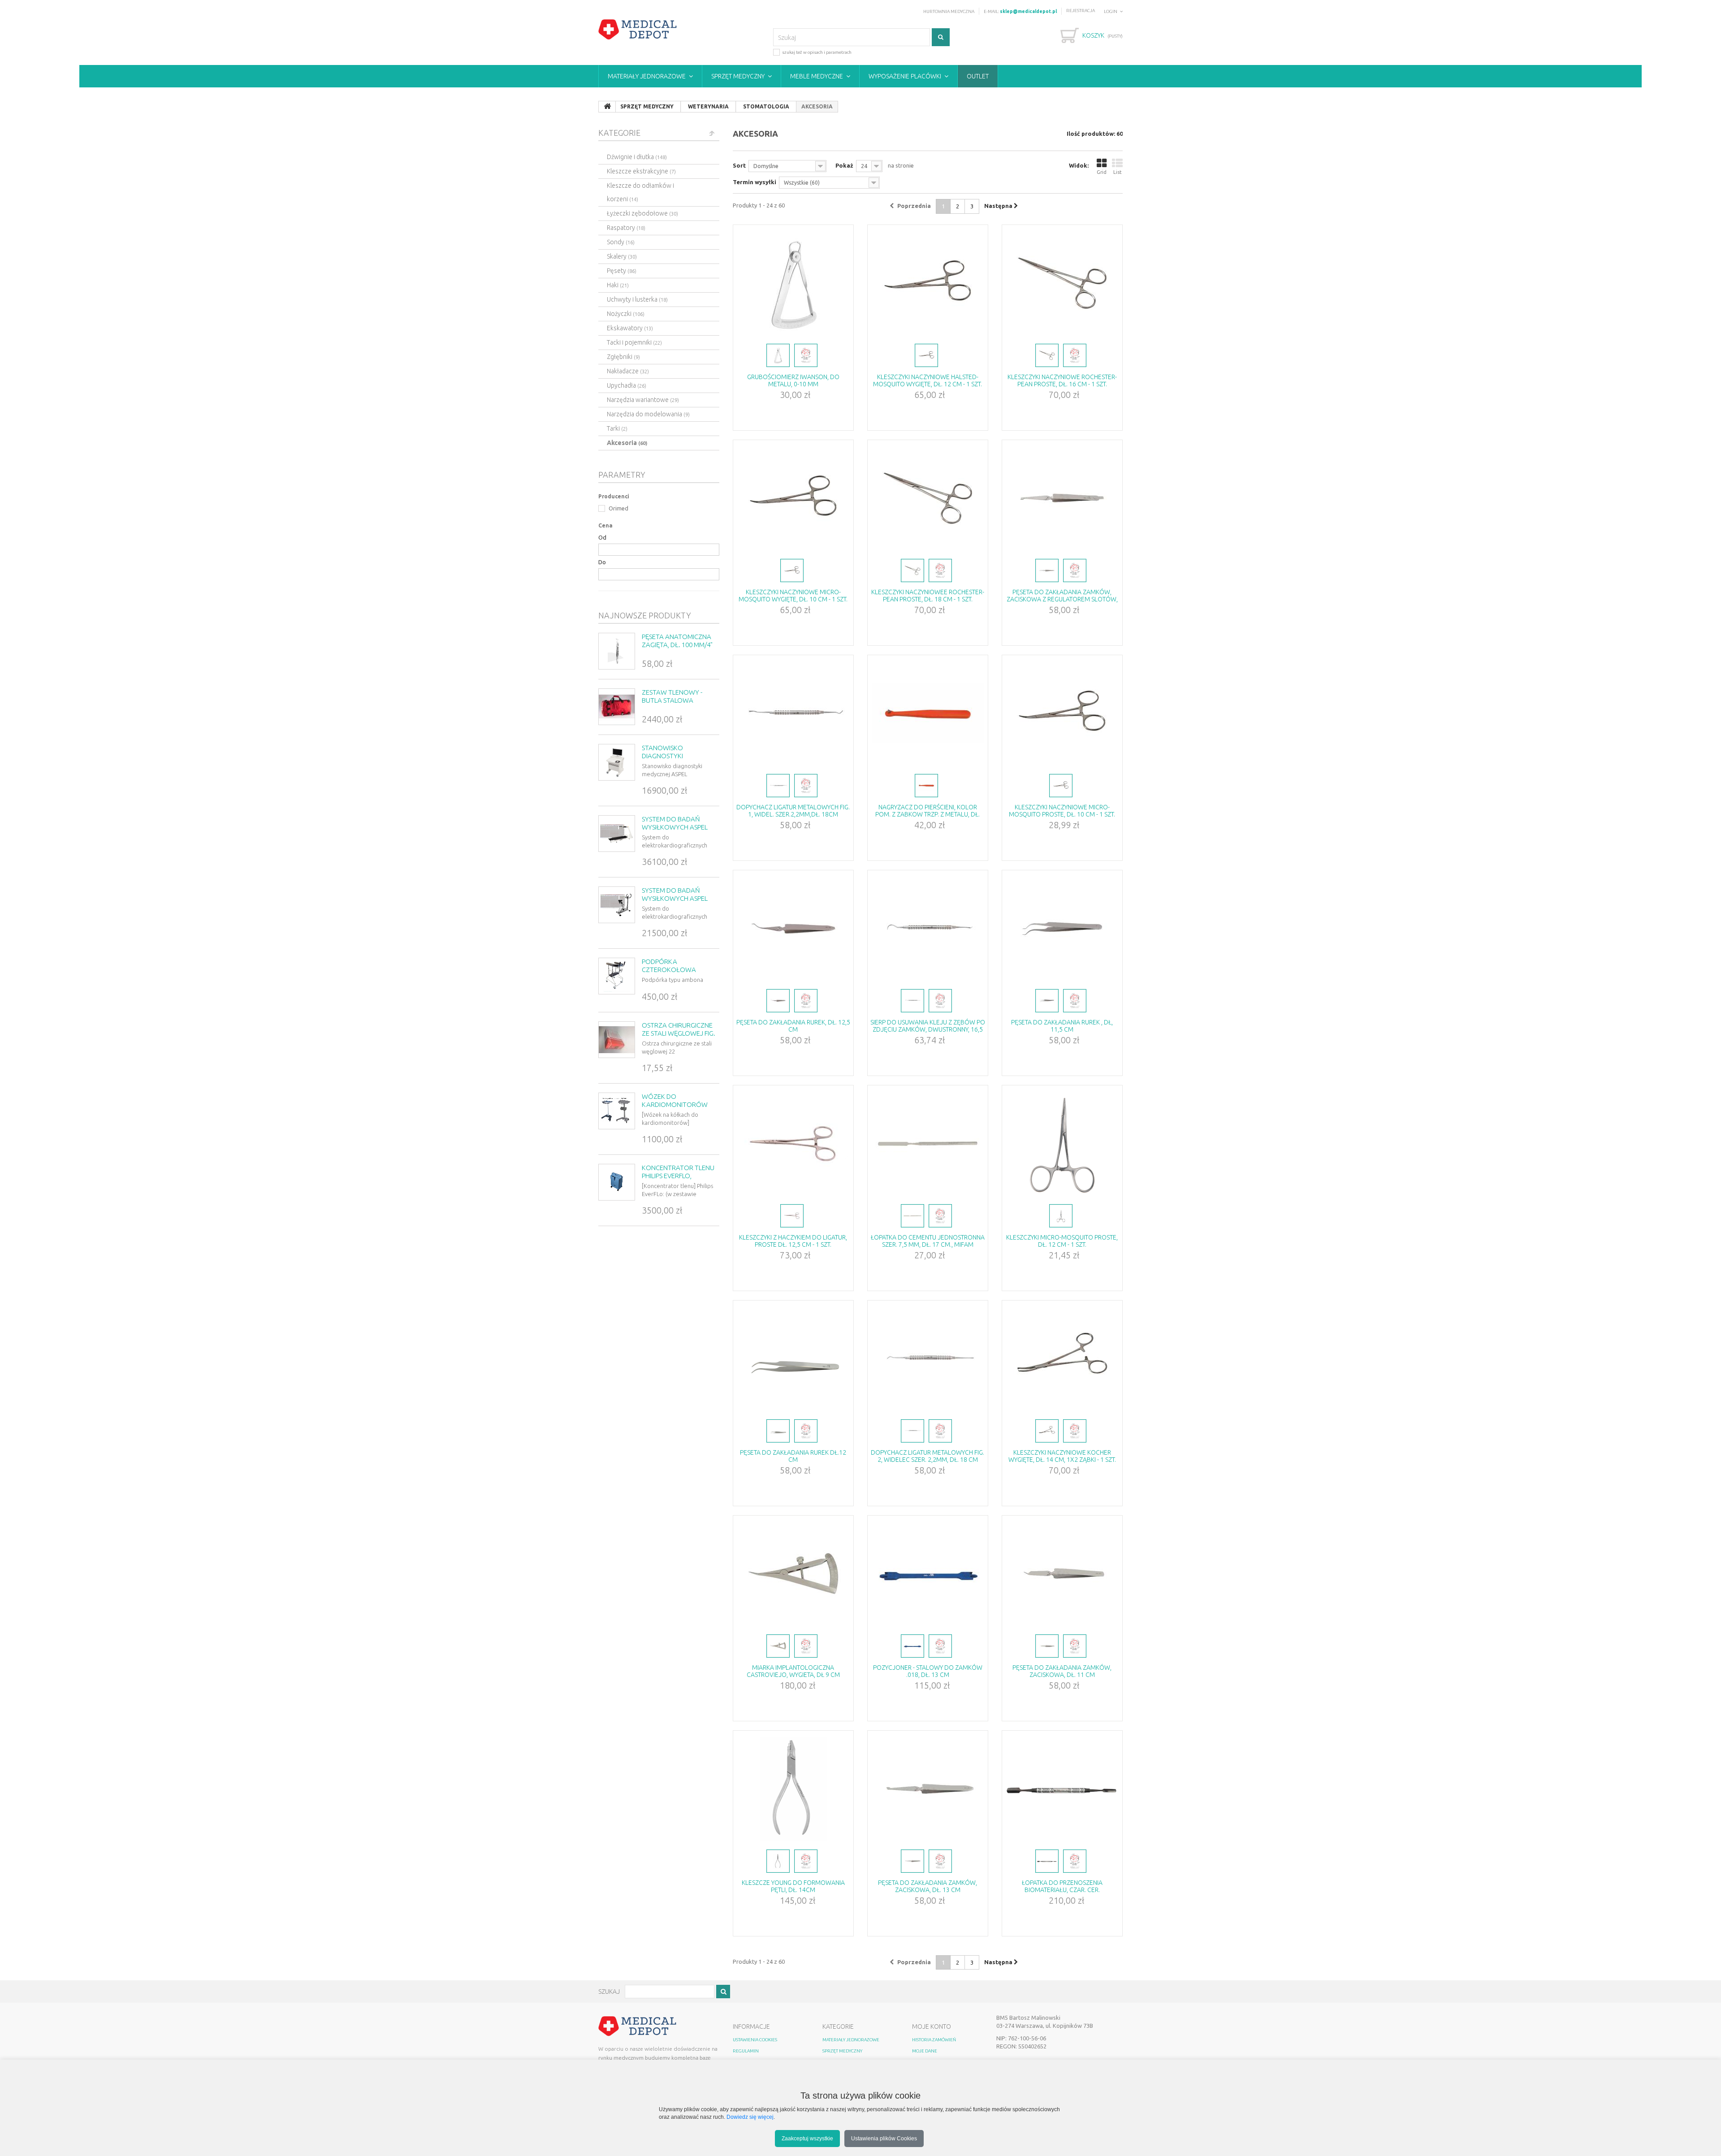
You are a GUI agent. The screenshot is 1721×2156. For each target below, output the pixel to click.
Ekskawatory (630, 328)
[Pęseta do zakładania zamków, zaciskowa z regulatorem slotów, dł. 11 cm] (1062, 498)
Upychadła (627, 385)
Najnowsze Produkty (645, 615)
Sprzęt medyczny (738, 76)
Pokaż (844, 165)
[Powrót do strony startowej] (607, 107)
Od (602, 537)
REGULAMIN (746, 2051)
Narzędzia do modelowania (648, 414)
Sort (739, 165)
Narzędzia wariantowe (643, 400)
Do (602, 562)
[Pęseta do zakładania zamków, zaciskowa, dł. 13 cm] (928, 1789)
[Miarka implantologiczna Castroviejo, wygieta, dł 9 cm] (793, 1574)
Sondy (621, 242)
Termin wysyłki (755, 182)
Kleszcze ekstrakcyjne (641, 171)
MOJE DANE (925, 2051)
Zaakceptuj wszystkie (807, 2138)
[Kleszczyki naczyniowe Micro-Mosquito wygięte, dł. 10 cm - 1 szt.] (793, 498)
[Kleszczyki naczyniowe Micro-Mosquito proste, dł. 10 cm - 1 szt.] (1062, 713)
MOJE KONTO (932, 2026)
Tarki (617, 428)
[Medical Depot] (638, 30)
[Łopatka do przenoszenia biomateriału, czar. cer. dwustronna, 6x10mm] (1062, 1789)
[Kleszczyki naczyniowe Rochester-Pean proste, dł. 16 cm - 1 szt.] (1062, 283)
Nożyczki (626, 314)
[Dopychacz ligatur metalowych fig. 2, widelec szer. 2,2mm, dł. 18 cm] (928, 1359)
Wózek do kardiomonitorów (675, 1100)
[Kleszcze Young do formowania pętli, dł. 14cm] (793, 1789)
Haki (618, 285)
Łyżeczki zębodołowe (642, 213)
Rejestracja (1081, 11)
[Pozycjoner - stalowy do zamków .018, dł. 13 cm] (928, 1574)
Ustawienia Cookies (755, 2040)
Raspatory (626, 228)
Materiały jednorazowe (647, 76)
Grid (1102, 172)
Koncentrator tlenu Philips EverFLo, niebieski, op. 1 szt (678, 1176)
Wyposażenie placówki (905, 76)
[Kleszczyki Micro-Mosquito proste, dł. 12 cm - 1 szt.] (1062, 1144)
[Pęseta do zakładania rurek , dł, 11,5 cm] (1062, 929)
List (1118, 172)
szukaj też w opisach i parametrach (817, 52)
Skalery (622, 256)
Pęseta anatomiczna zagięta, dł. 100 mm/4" (677, 641)
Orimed (618, 508)
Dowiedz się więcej (750, 2117)
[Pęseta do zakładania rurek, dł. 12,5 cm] (793, 929)
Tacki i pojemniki (634, 342)
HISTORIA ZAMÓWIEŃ (934, 2040)
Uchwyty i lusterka (637, 299)
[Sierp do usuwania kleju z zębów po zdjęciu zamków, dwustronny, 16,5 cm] (928, 929)
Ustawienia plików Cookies (884, 2138)
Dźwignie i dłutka (637, 157)
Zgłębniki (623, 357)
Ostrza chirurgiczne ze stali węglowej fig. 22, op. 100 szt (679, 1033)
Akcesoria (627, 443)
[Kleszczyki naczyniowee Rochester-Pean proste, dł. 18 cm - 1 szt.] (928, 498)
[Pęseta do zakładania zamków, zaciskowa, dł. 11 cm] (1062, 1574)
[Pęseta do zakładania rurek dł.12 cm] (793, 1359)
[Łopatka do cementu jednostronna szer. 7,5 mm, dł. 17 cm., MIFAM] (928, 1144)
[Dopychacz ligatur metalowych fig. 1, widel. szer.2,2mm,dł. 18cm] (793, 713)
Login (1111, 11)
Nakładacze (628, 371)
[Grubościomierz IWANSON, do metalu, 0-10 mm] (793, 283)
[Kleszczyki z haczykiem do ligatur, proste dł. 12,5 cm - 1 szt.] (793, 1144)
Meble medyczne (817, 76)
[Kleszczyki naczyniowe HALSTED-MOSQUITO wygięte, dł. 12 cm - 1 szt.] (928, 283)
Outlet (978, 76)
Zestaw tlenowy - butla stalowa (672, 696)
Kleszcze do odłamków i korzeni (640, 192)
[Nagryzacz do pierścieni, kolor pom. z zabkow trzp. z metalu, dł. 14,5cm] (928, 713)
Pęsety (622, 271)
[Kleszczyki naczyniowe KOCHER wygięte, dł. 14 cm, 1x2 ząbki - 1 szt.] (1062, 1359)
